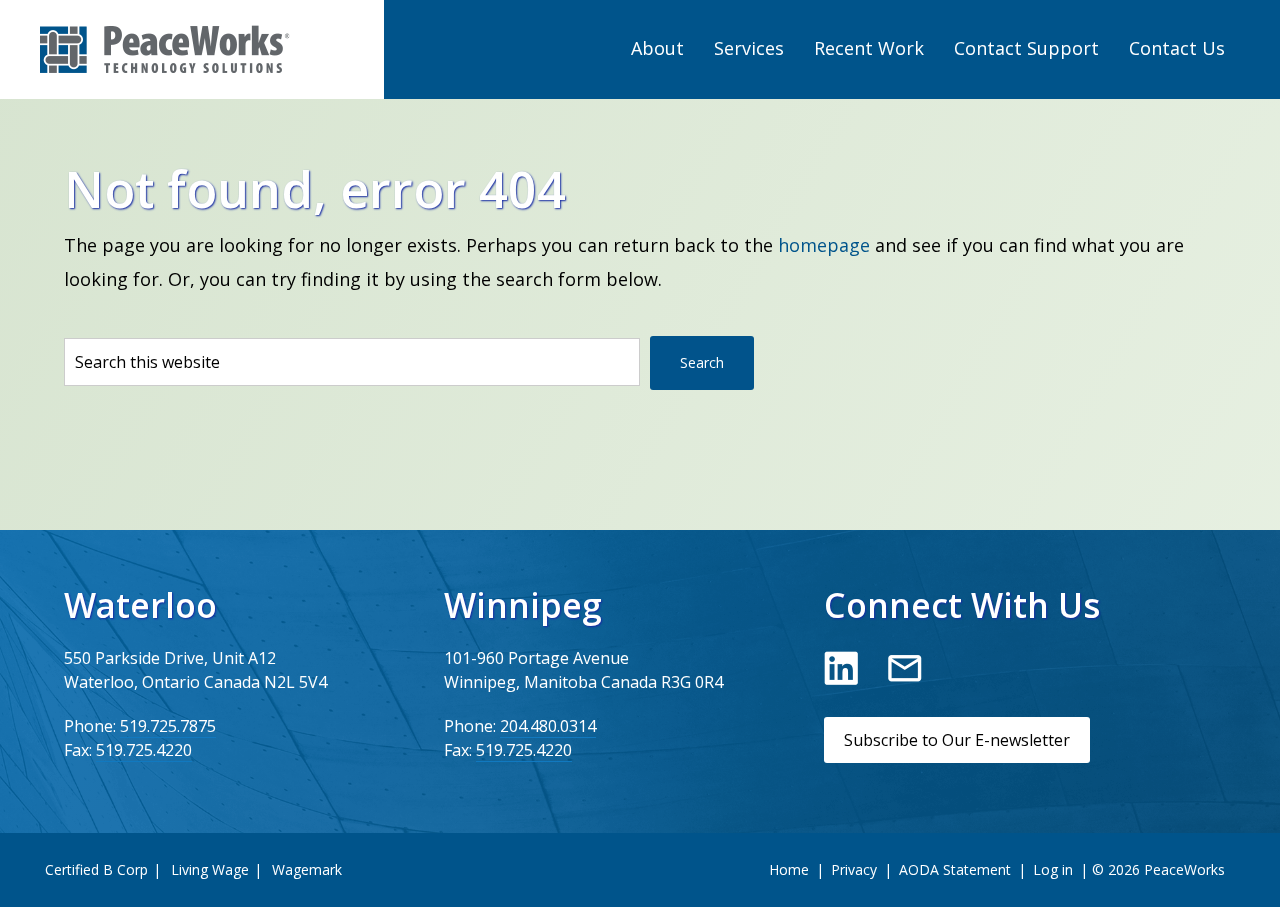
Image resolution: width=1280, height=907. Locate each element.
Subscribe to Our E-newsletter (957, 740)
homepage (824, 245)
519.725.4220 (144, 750)
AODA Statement (955, 869)
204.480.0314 (548, 726)
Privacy (854, 869)
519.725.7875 (168, 726)
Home (789, 869)
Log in (1053, 869)
